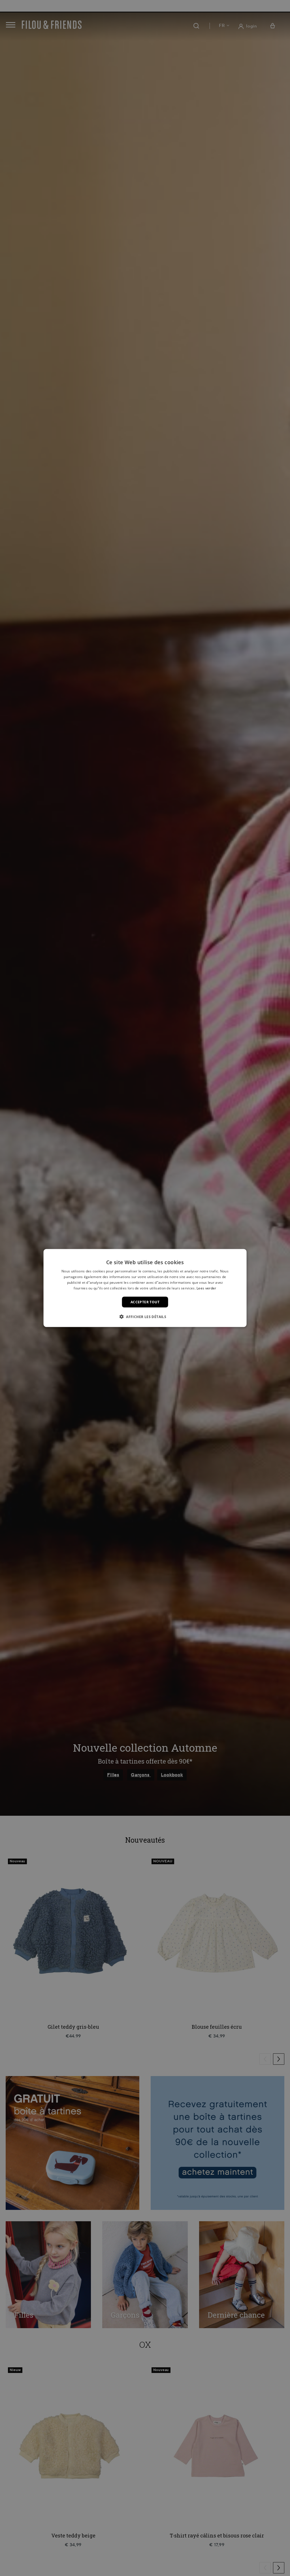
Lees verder (206, 1288)
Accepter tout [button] (145, 1302)
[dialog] (145, 1288)
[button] (145, 1316)
